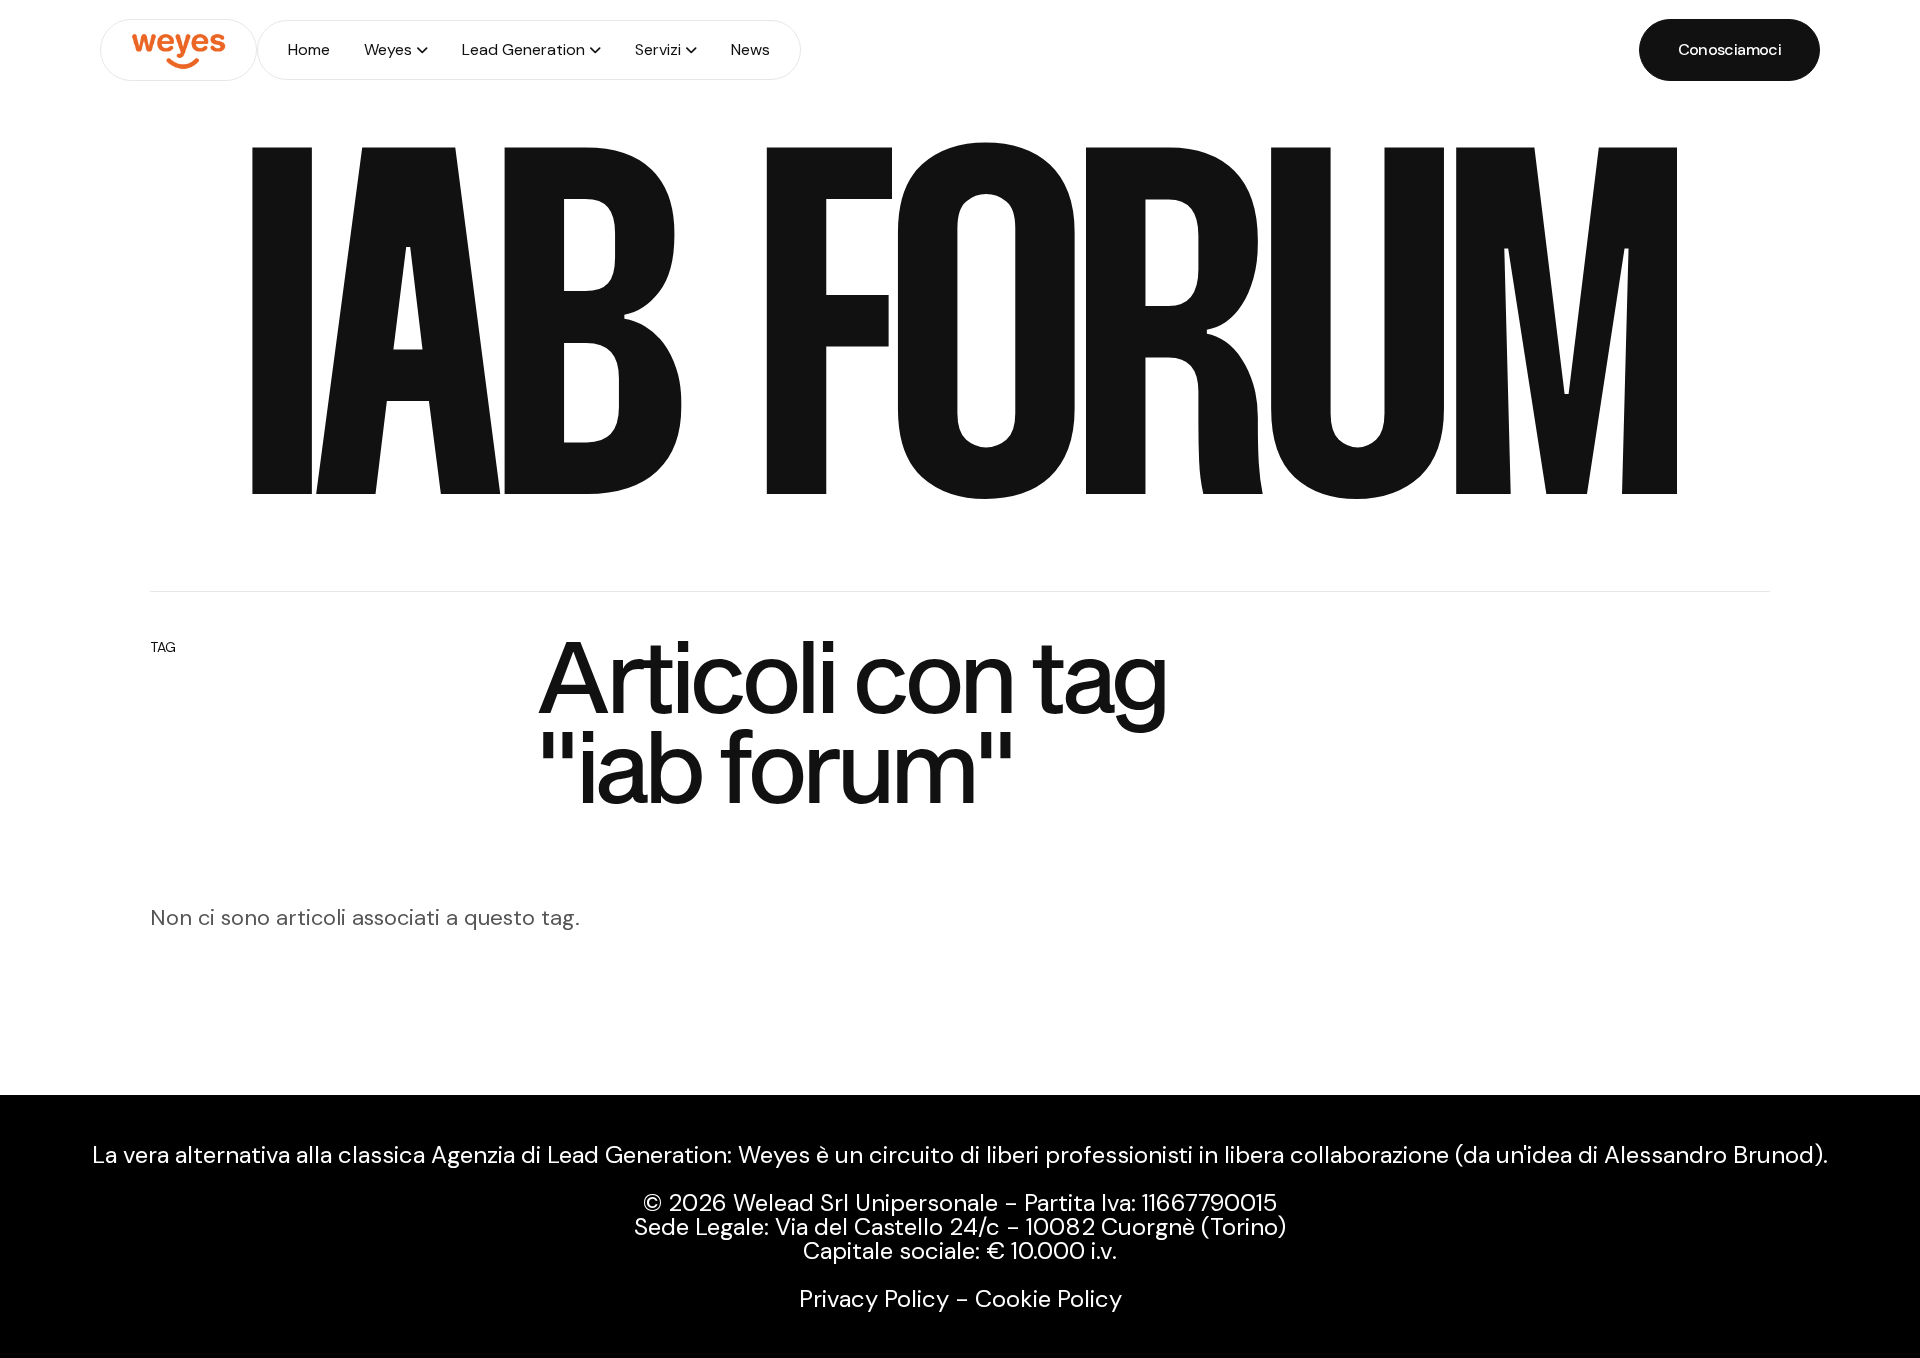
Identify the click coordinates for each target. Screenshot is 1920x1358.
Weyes (388, 49)
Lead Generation (523, 49)
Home (309, 49)
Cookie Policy (1048, 1298)
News (750, 49)
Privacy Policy (874, 1298)
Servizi (658, 49)
